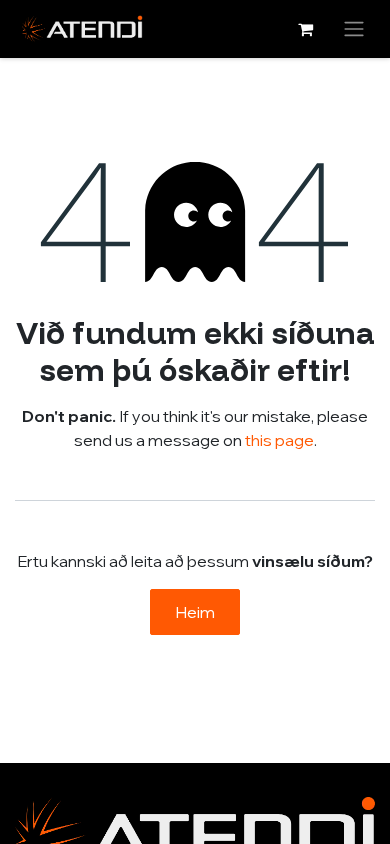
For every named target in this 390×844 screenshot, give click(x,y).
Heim (195, 612)
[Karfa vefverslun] (305, 29)
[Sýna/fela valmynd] (354, 29)
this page (279, 440)
